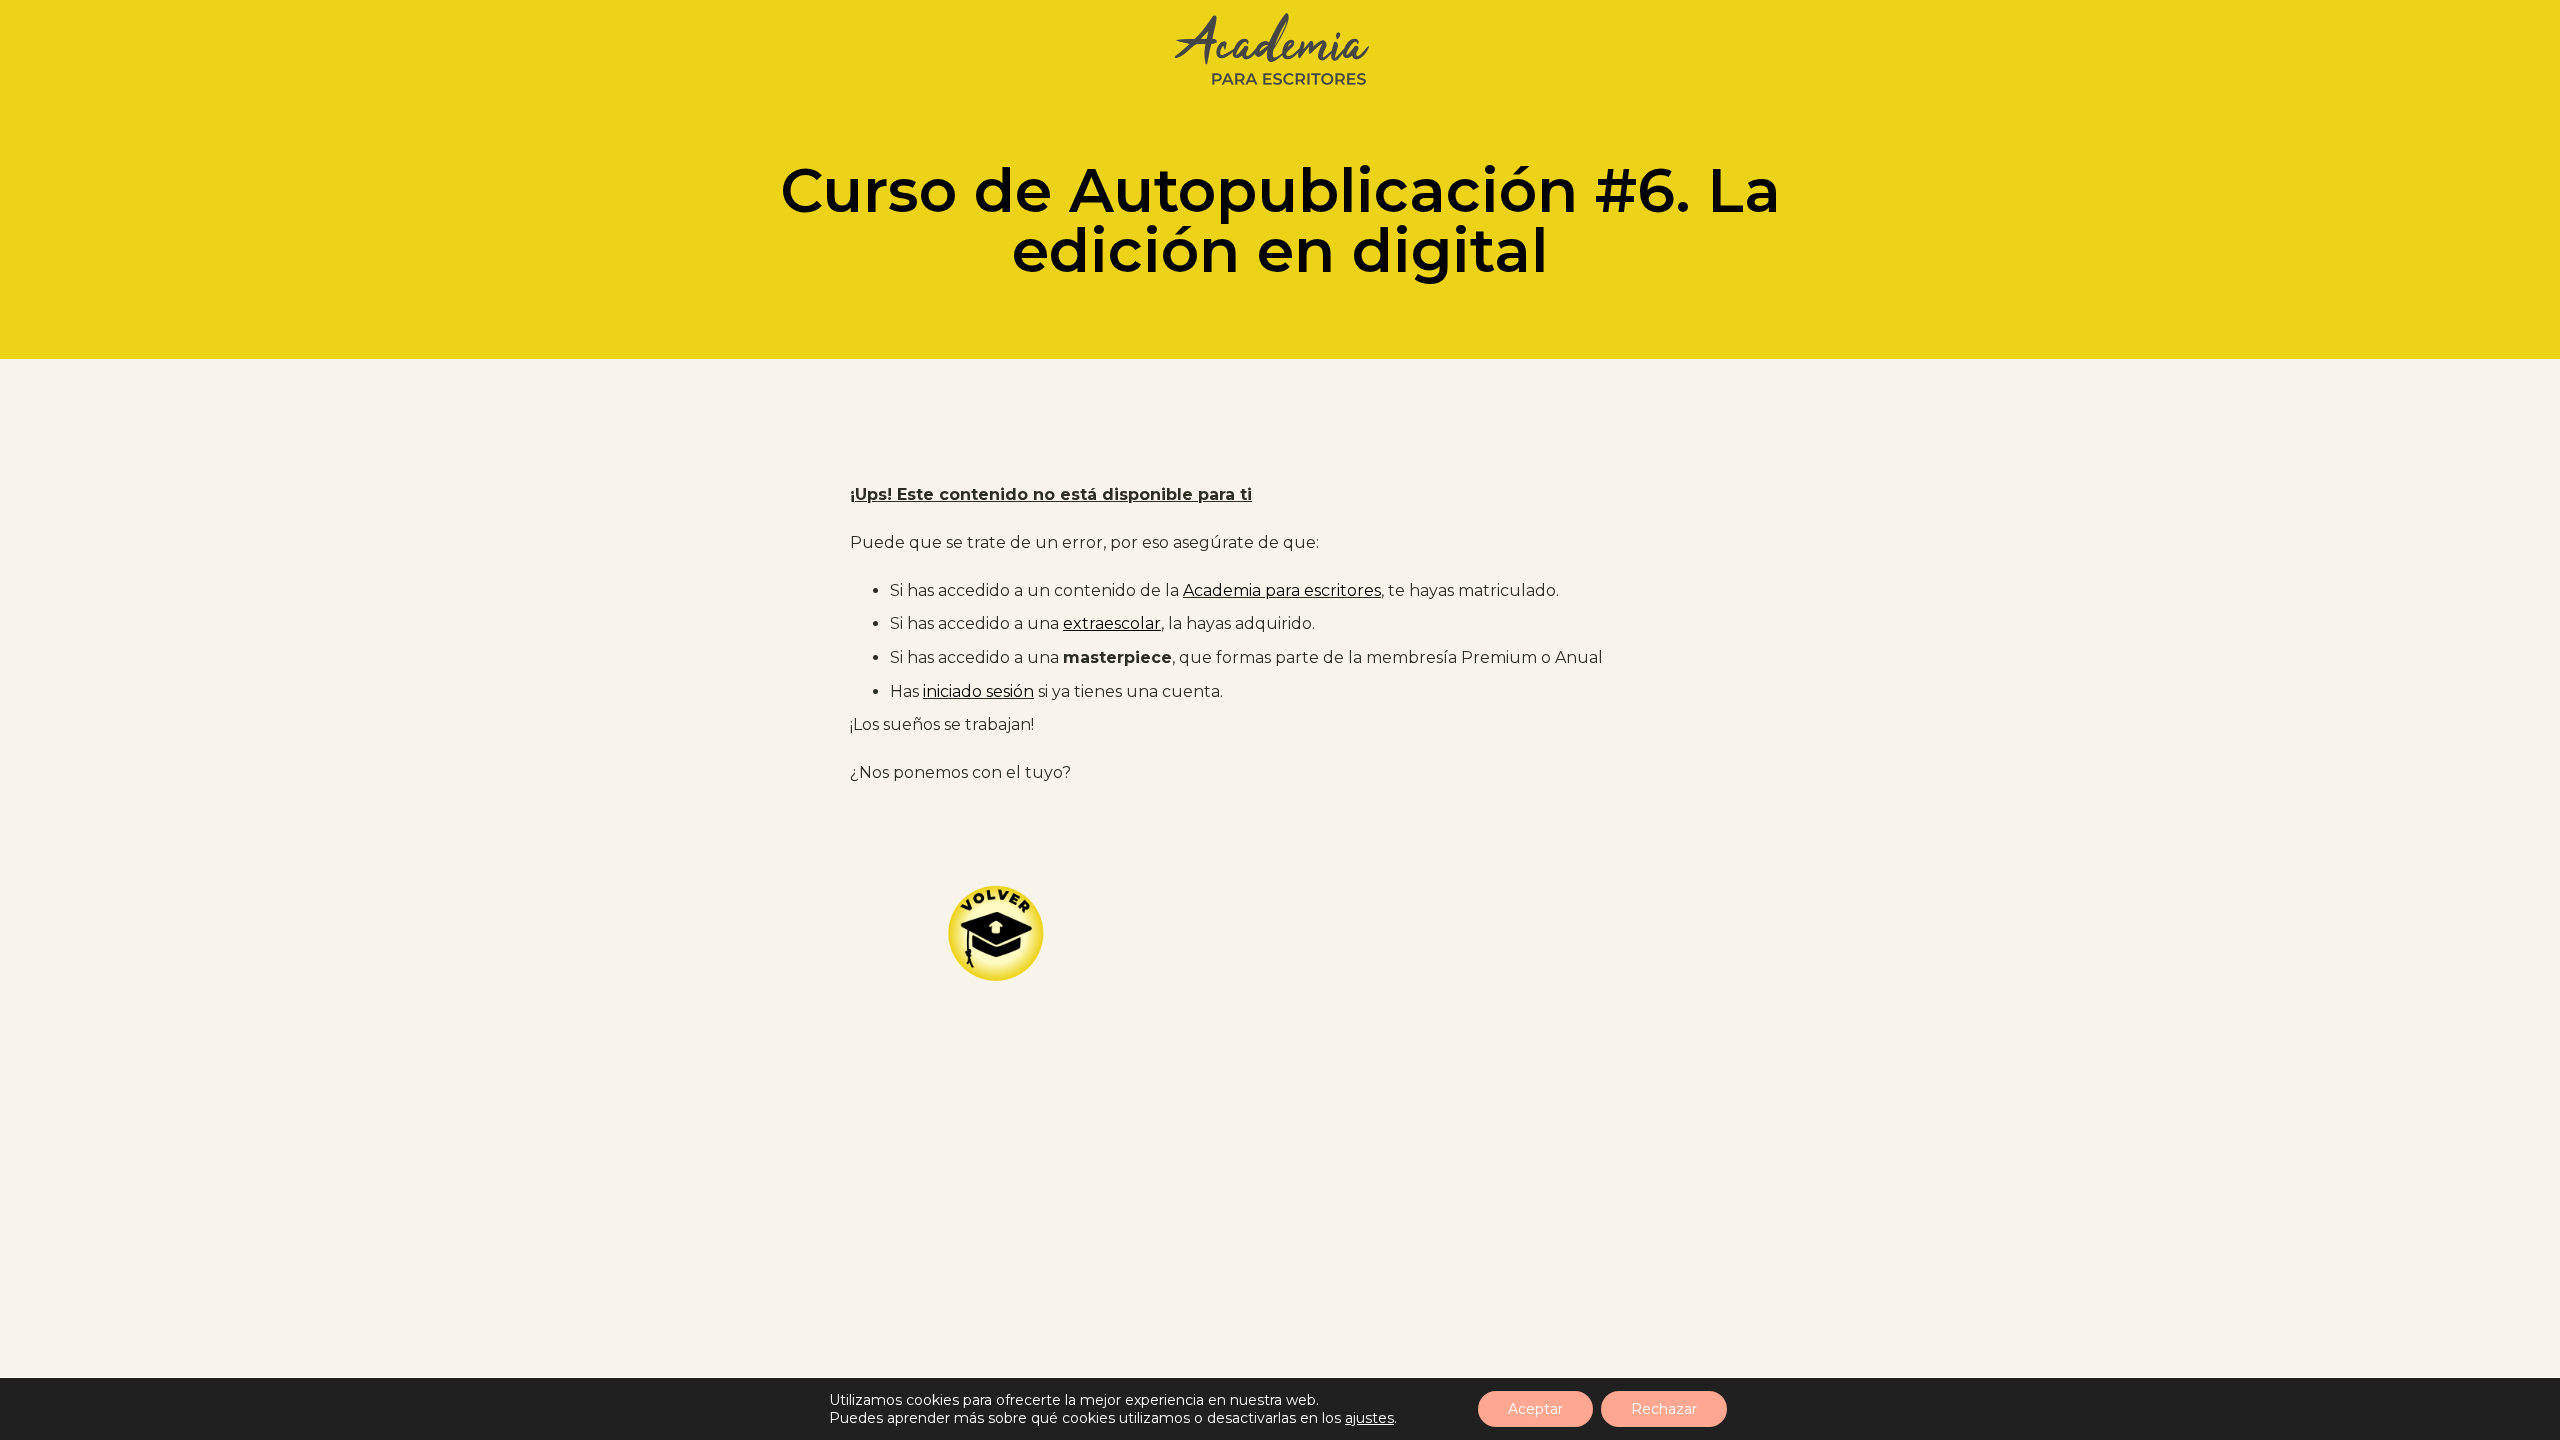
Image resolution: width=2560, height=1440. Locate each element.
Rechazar (1664, 1409)
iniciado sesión (978, 691)
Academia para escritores (1282, 590)
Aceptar (1535, 1409)
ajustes (1369, 1418)
